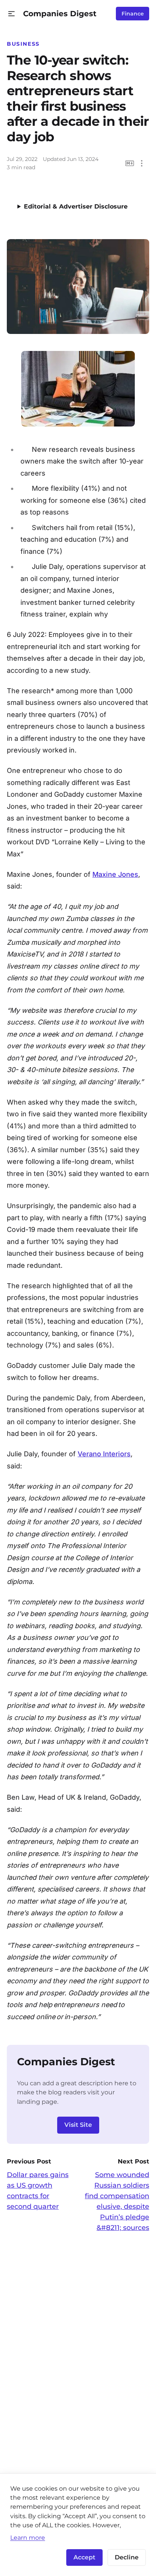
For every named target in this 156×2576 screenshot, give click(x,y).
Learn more (28, 2537)
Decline (127, 2557)
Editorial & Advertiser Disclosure (76, 206)
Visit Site (78, 2125)
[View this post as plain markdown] (130, 163)
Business (23, 44)
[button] (12, 14)
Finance (133, 14)
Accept (84, 2557)
